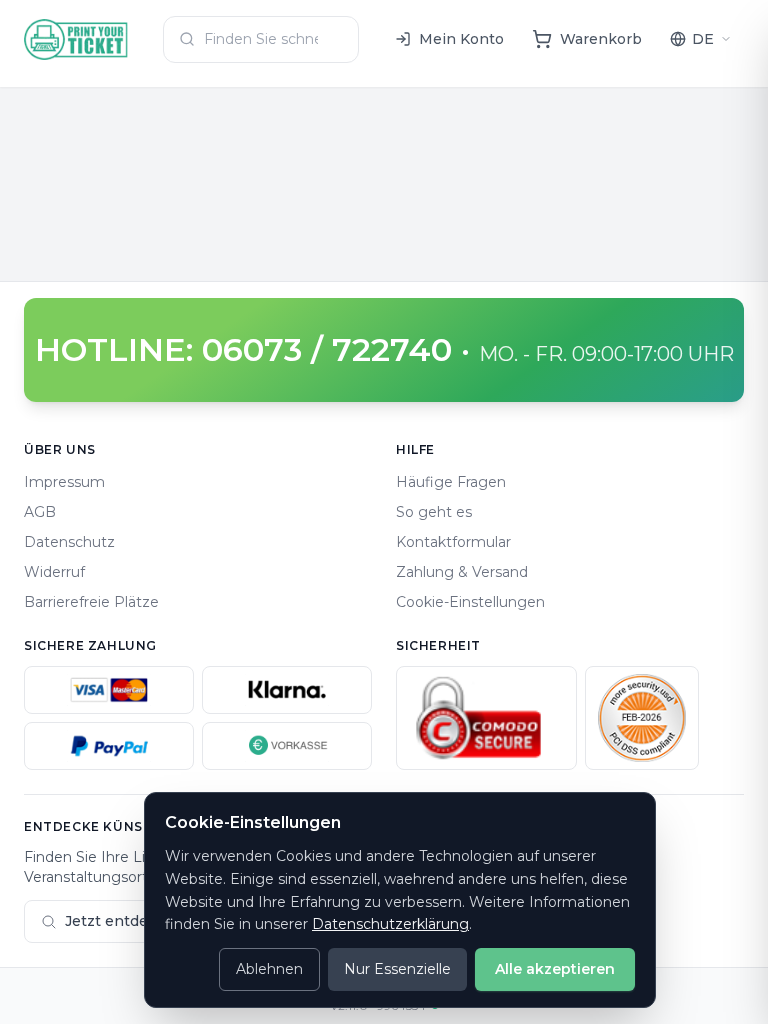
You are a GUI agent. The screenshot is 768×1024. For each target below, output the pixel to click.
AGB (40, 512)
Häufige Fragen (451, 482)
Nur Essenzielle (397, 969)
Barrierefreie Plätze (91, 602)
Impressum (64, 482)
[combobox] (261, 39)
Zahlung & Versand (462, 572)
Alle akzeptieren (555, 969)
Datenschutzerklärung (390, 924)
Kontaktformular (453, 542)
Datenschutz (69, 542)
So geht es (434, 512)
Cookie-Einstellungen (470, 602)
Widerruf (54, 572)
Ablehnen (269, 969)
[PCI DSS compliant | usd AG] (642, 718)
